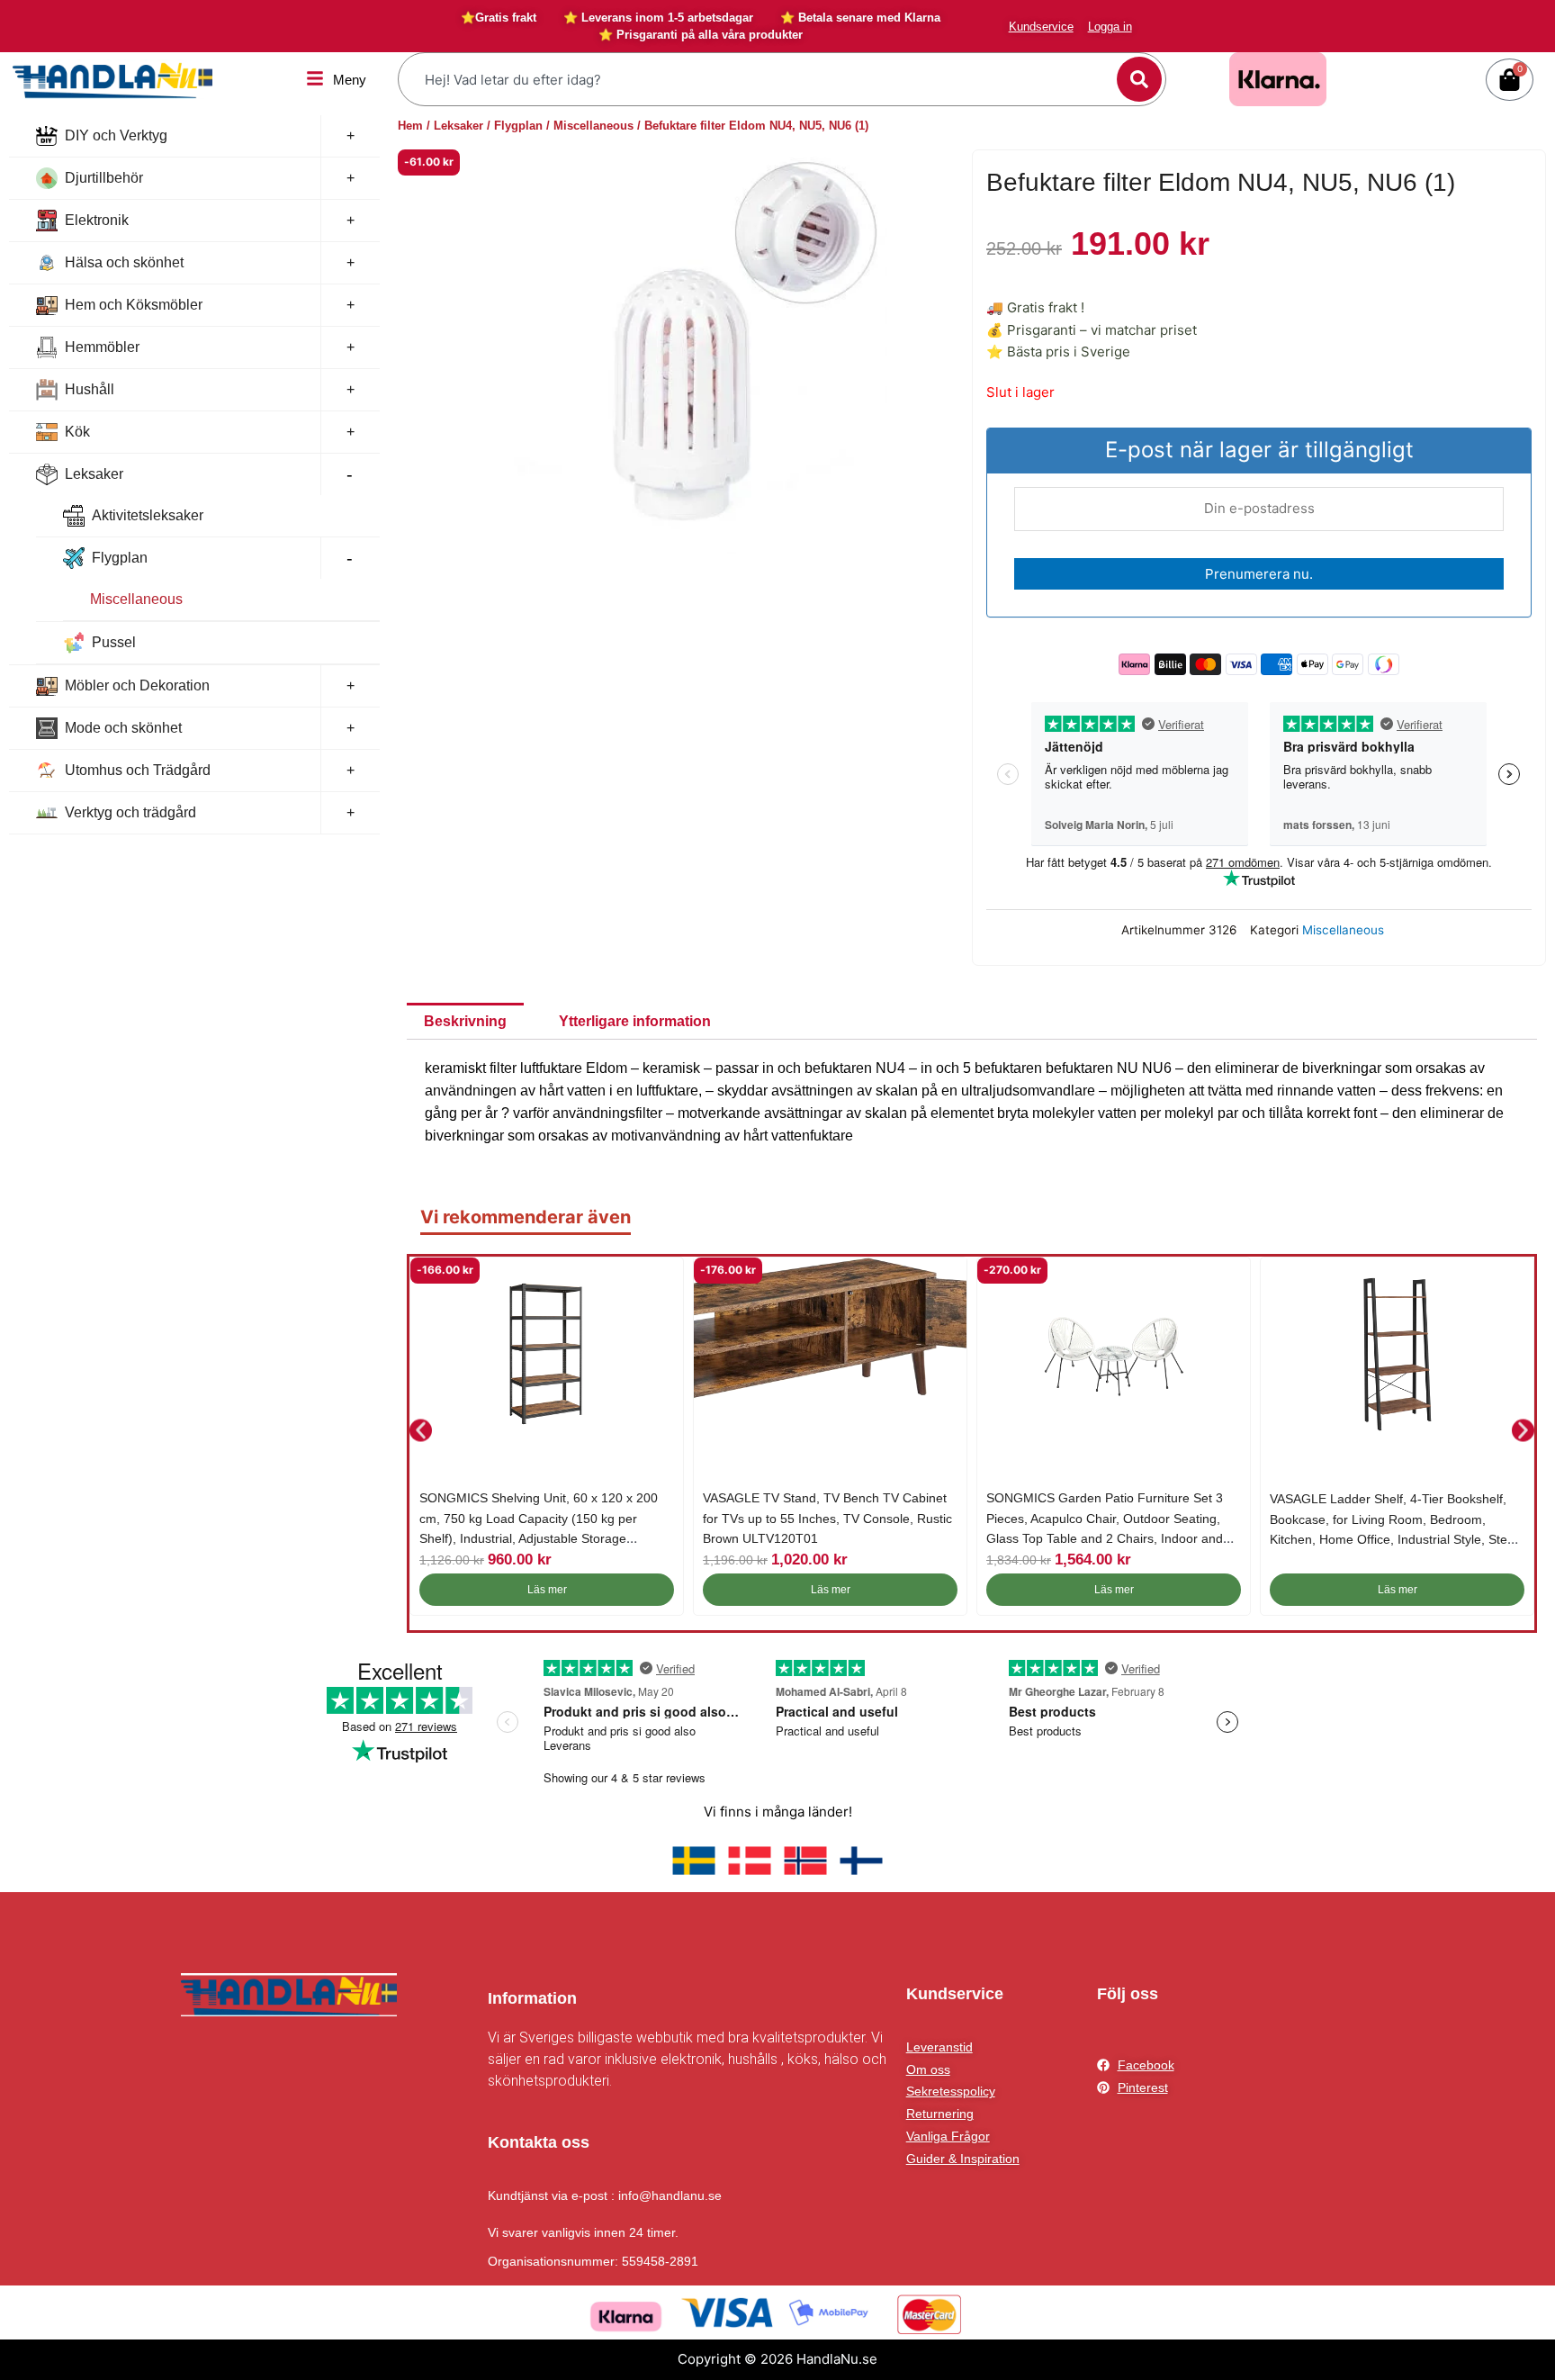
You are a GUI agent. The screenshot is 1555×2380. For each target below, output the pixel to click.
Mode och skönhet (123, 728)
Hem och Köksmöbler (134, 305)
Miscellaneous (136, 599)
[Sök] (1139, 79)
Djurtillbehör (104, 178)
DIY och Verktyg (116, 135)
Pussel (114, 642)
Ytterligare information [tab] (635, 1021)
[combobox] (760, 79)
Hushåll (90, 389)
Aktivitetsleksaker (148, 515)
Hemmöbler (102, 347)
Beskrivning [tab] (465, 1021)
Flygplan (120, 558)
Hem (410, 126)
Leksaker (94, 474)
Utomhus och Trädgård (138, 770)
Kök (77, 432)
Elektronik (97, 220)
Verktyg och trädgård (130, 812)
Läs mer (547, 1590)
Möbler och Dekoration (137, 685)
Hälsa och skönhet (124, 262)
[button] (421, 1430)
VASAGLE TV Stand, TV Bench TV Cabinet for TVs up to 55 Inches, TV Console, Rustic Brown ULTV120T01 (827, 1518)
